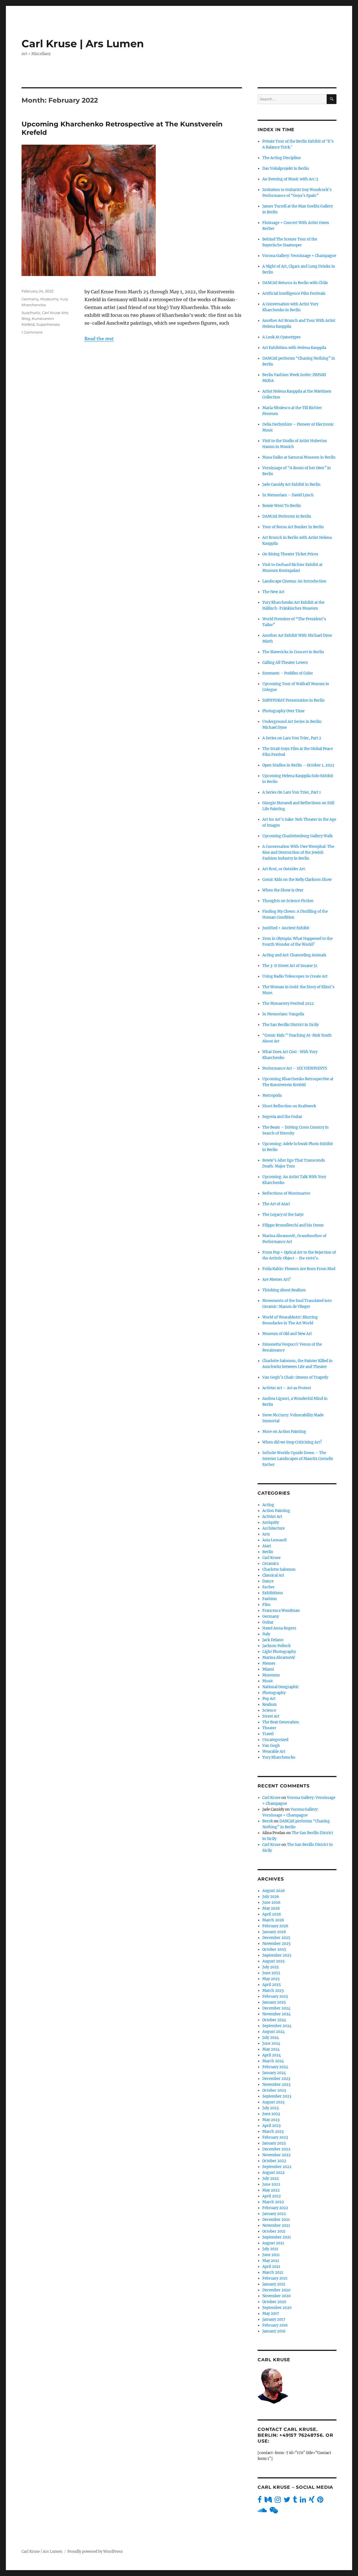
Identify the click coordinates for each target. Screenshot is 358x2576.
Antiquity (271, 1522)
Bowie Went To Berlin (282, 506)
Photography (274, 1693)
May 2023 (271, 2120)
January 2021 (274, 2284)
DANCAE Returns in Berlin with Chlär (295, 283)
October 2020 (274, 2302)
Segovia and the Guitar (282, 1117)
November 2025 (276, 1944)
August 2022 (274, 2173)
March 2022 (273, 2202)
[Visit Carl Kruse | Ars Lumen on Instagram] (278, 2501)
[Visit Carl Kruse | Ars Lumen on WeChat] (274, 2512)
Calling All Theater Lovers (285, 663)
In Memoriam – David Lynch (288, 495)
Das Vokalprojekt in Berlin (286, 168)
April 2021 (271, 2267)
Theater (269, 1728)
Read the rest (99, 339)
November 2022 (276, 2155)
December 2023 (276, 2079)
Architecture (274, 1528)
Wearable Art (274, 1751)
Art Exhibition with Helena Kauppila (294, 348)
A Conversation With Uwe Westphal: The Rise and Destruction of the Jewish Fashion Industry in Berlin (298, 852)
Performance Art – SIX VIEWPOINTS (295, 1068)
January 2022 (274, 2214)
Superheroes (48, 324)
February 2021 (275, 2278)
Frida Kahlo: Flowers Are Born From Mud (299, 1269)
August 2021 (273, 2243)
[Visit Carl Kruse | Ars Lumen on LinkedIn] (303, 2501)
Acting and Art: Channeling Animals (294, 955)
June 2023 (271, 2114)
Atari (267, 1546)
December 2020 (276, 2290)
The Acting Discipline (282, 158)
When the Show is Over (283, 890)
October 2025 (274, 1949)
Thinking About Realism (284, 1290)
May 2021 (271, 2261)
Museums (49, 299)
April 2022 (272, 2196)
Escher (268, 1587)
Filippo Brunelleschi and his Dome (293, 1225)
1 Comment (32, 332)
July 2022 (271, 2178)
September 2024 (277, 2026)
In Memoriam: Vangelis (283, 1014)
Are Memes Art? (276, 1279)
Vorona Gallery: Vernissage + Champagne (299, 256)
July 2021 (270, 2249)
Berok (268, 1821)
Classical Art (273, 1575)
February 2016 (275, 2325)
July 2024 (271, 2038)
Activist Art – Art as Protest (287, 1388)
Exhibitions (273, 1593)
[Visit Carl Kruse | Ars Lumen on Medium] (268, 2501)
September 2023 (277, 2096)
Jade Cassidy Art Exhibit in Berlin (291, 484)
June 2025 (271, 1973)
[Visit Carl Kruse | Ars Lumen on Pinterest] (320, 2501)
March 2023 (273, 2132)
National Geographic (281, 1687)
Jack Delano (273, 1640)
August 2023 (273, 2102)
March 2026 (273, 1920)
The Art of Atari (276, 1204)
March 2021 (273, 2272)
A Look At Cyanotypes (282, 337)
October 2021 (274, 2231)
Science (269, 1710)
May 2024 (271, 2049)
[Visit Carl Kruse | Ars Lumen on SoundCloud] (262, 2512)
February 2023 (275, 2137)
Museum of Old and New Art (287, 1334)
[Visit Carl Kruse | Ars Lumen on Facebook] (260, 2501)
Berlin (268, 1552)
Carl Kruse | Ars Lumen (83, 43)
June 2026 (271, 1902)
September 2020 (277, 2308)
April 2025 (272, 1985)
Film (266, 1605)
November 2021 (276, 2225)
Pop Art (269, 1699)
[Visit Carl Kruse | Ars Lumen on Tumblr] (295, 2501)
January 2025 (274, 2002)
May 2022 (271, 2190)
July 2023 (270, 2108)
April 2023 (271, 2126)
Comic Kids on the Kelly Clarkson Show (297, 880)
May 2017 (271, 2314)
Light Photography (279, 1652)
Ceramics (271, 1564)
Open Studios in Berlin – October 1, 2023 (298, 765)
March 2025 (273, 1991)
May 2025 (271, 1979)
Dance (268, 1581)
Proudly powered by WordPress (95, 2552)
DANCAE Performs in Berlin (287, 516)
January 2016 (274, 2331)
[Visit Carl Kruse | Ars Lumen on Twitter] (287, 2501)
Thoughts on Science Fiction (288, 901)
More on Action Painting (284, 1432)
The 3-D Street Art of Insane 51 (290, 966)
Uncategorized (275, 1740)
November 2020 (276, 2296)
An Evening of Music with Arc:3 (290, 179)
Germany (30, 299)
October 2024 (274, 2020)
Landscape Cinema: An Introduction (294, 581)
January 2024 (274, 2073)
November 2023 (276, 2085)
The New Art (273, 592)
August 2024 (274, 2032)
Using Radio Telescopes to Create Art (295, 976)
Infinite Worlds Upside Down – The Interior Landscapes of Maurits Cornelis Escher (298, 1459)
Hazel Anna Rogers (279, 1628)
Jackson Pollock (276, 1646)
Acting (268, 1505)
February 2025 (275, 1996)
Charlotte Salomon (279, 1569)
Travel (268, 1734)
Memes (269, 1663)
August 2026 (274, 1891)
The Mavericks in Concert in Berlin (293, 652)
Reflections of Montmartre (286, 1193)
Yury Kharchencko (279, 1757)
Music (268, 1681)
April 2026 (272, 1914)
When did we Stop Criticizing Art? (292, 1442)
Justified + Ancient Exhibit (286, 928)
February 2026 (275, 1926)
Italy (266, 1634)
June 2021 (271, 2255)
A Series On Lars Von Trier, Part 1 (292, 792)
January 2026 (274, 1932)
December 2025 (276, 1938)
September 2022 (277, 2167)
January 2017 (274, 2319)
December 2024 (276, 2008)
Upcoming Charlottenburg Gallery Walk (297, 836)
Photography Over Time (283, 711)
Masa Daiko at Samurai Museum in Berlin (299, 457)
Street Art (271, 1716)
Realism (269, 1705)
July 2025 (271, 1967)
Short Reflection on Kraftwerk (289, 1106)
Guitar (268, 1622)
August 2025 (274, 1961)
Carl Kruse (271, 1558)
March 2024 (273, 2061)
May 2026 (271, 1908)
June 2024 (271, 2043)
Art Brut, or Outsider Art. (284, 869)
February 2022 (275, 2208)
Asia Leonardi (275, 1540)
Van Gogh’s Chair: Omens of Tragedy (295, 1377)
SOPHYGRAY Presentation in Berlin (294, 700)
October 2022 (274, 2161)
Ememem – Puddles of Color (288, 673)
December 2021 (276, 2220)
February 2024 (275, 2067)
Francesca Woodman (281, 1611)
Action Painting (276, 1511)
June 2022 (271, 2184)
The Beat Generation (281, 1722)
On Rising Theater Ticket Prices (290, 554)
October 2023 (274, 2090)
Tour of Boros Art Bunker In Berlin (293, 527)
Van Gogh (271, 1746)
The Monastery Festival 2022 (288, 1003)
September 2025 (277, 1955)
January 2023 (274, 2143)
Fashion (270, 1599)
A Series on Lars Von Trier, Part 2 (292, 738)
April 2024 (272, 2055)
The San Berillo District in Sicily (290, 1025)
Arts (266, 1534)
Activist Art (272, 1517)
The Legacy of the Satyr (283, 1215)
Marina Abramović (279, 1658)
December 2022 (276, 2149)
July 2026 (271, 1897)
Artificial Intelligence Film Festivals (294, 293)
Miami (268, 1669)
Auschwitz (31, 313)
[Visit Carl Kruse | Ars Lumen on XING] (312, 2501)
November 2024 (276, 2014)
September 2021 (277, 2237)
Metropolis (272, 1095)
